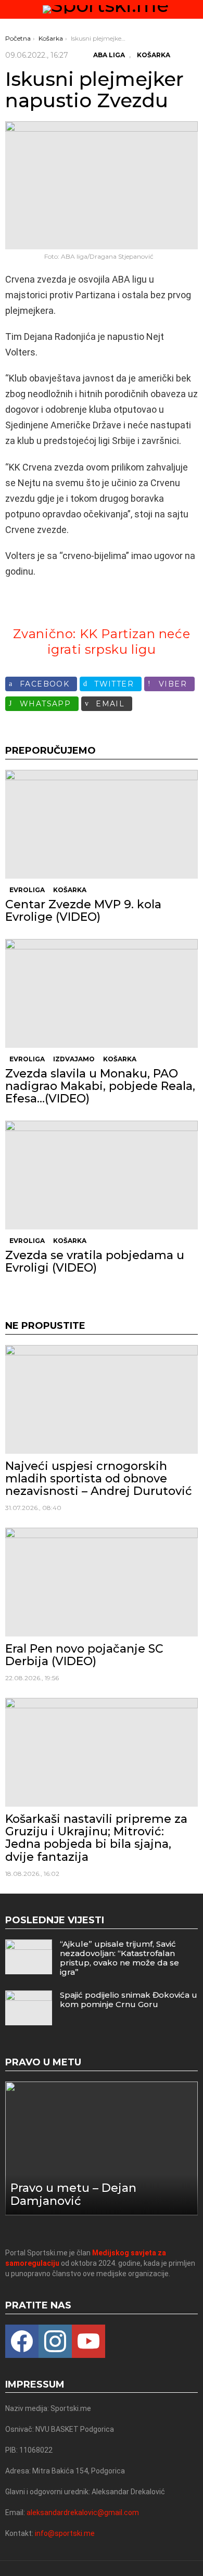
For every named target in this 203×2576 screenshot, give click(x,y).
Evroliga (27, 890)
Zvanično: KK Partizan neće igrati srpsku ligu (102, 642)
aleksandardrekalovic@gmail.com (83, 2512)
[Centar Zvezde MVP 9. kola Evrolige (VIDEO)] (102, 824)
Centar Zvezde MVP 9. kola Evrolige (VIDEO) (83, 911)
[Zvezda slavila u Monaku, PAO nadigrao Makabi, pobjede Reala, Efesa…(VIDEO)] (102, 993)
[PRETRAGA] (194, 9)
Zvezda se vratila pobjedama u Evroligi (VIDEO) (95, 1261)
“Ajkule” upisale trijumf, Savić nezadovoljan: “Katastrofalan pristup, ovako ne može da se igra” (119, 1958)
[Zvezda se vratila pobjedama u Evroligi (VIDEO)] (102, 1175)
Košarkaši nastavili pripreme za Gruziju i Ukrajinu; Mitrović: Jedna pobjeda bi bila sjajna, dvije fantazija (96, 1838)
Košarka (70, 890)
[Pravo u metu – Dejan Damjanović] (102, 2149)
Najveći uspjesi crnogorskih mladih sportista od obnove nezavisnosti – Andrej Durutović (99, 1479)
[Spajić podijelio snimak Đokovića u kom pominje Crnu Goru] (29, 2008)
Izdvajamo (74, 1059)
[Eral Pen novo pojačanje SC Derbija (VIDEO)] (102, 1582)
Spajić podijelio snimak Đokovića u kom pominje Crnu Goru (129, 2000)
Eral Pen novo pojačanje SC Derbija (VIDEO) (84, 1655)
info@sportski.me (65, 2533)
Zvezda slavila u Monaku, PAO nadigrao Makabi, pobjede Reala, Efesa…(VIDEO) (100, 1086)
